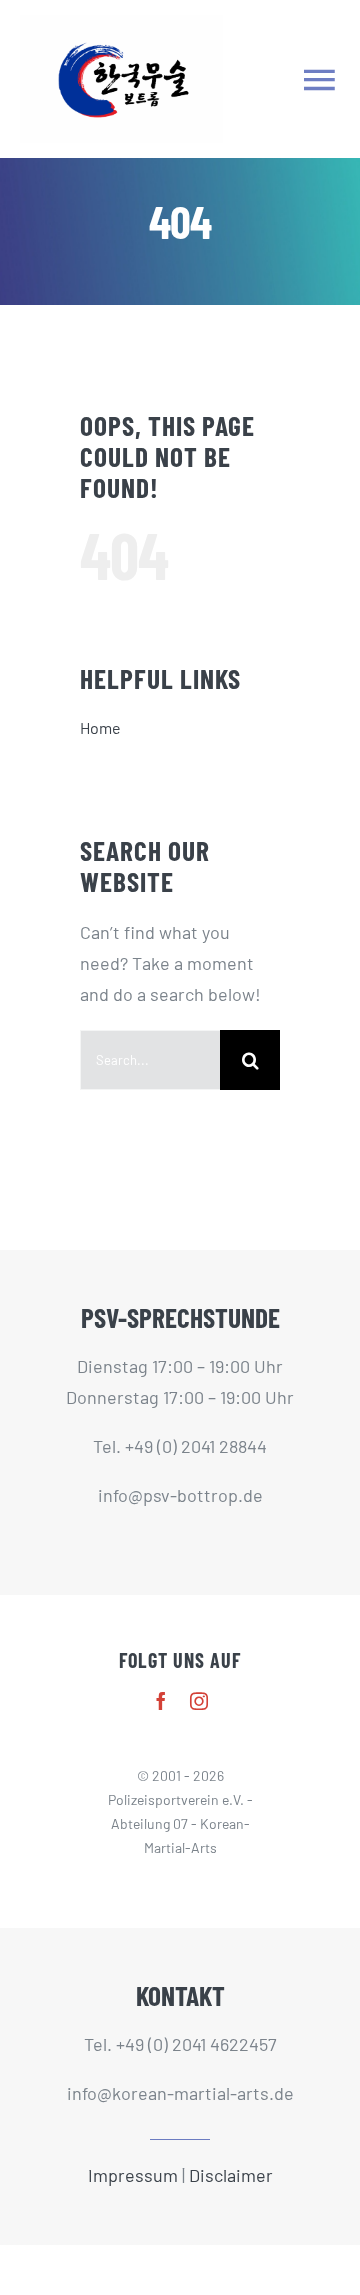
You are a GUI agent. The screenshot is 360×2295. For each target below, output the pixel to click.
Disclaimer (231, 2175)
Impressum (133, 2175)
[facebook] (161, 1701)
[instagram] (199, 1701)
